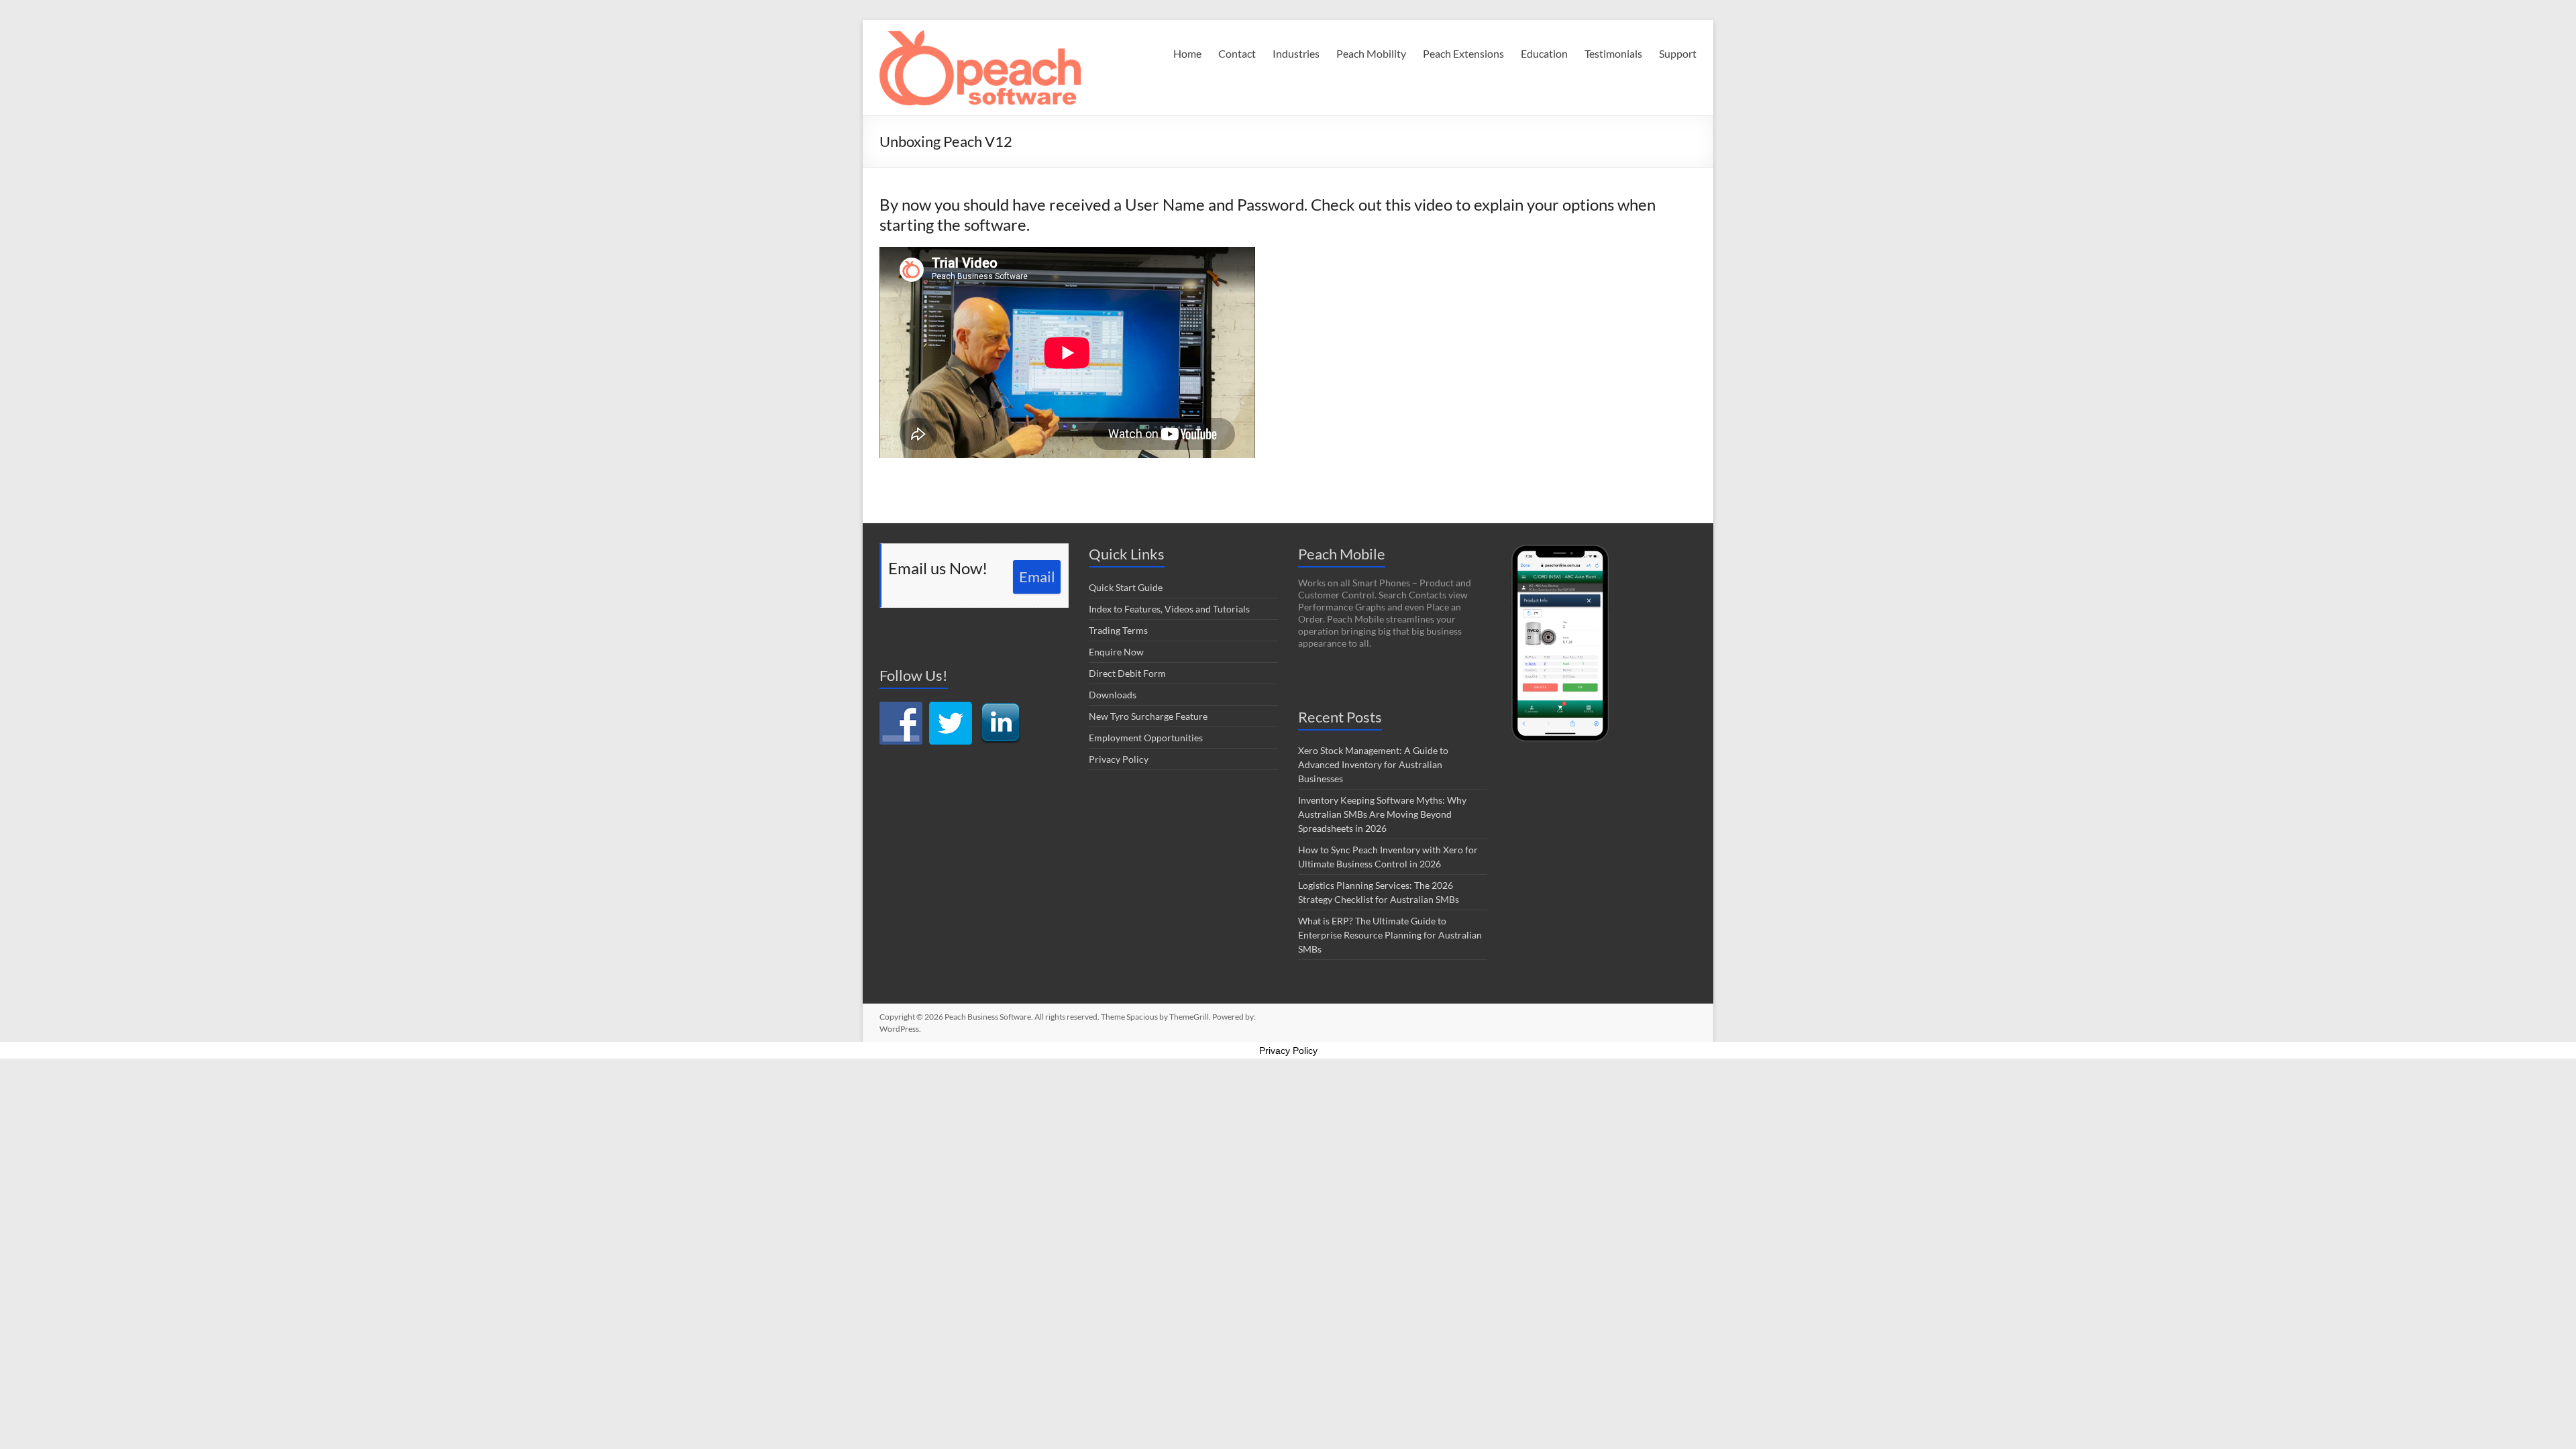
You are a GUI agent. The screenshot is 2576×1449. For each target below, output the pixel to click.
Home (1187, 53)
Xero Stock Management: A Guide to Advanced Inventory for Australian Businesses (1373, 764)
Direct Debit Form (1127, 673)
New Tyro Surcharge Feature (1148, 716)
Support (1678, 53)
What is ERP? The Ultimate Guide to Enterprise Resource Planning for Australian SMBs (1390, 935)
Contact (1237, 53)
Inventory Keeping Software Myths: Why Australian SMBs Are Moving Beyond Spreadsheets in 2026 (1382, 814)
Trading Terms (1118, 630)
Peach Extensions (1463, 53)
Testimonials (1613, 53)
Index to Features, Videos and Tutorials (1169, 609)
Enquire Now (1116, 652)
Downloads (1113, 695)
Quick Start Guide (1126, 587)
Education (1544, 53)
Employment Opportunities (1146, 738)
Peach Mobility (1371, 53)
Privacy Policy (1119, 759)
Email (1037, 577)
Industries (1296, 53)
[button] (980, 68)
